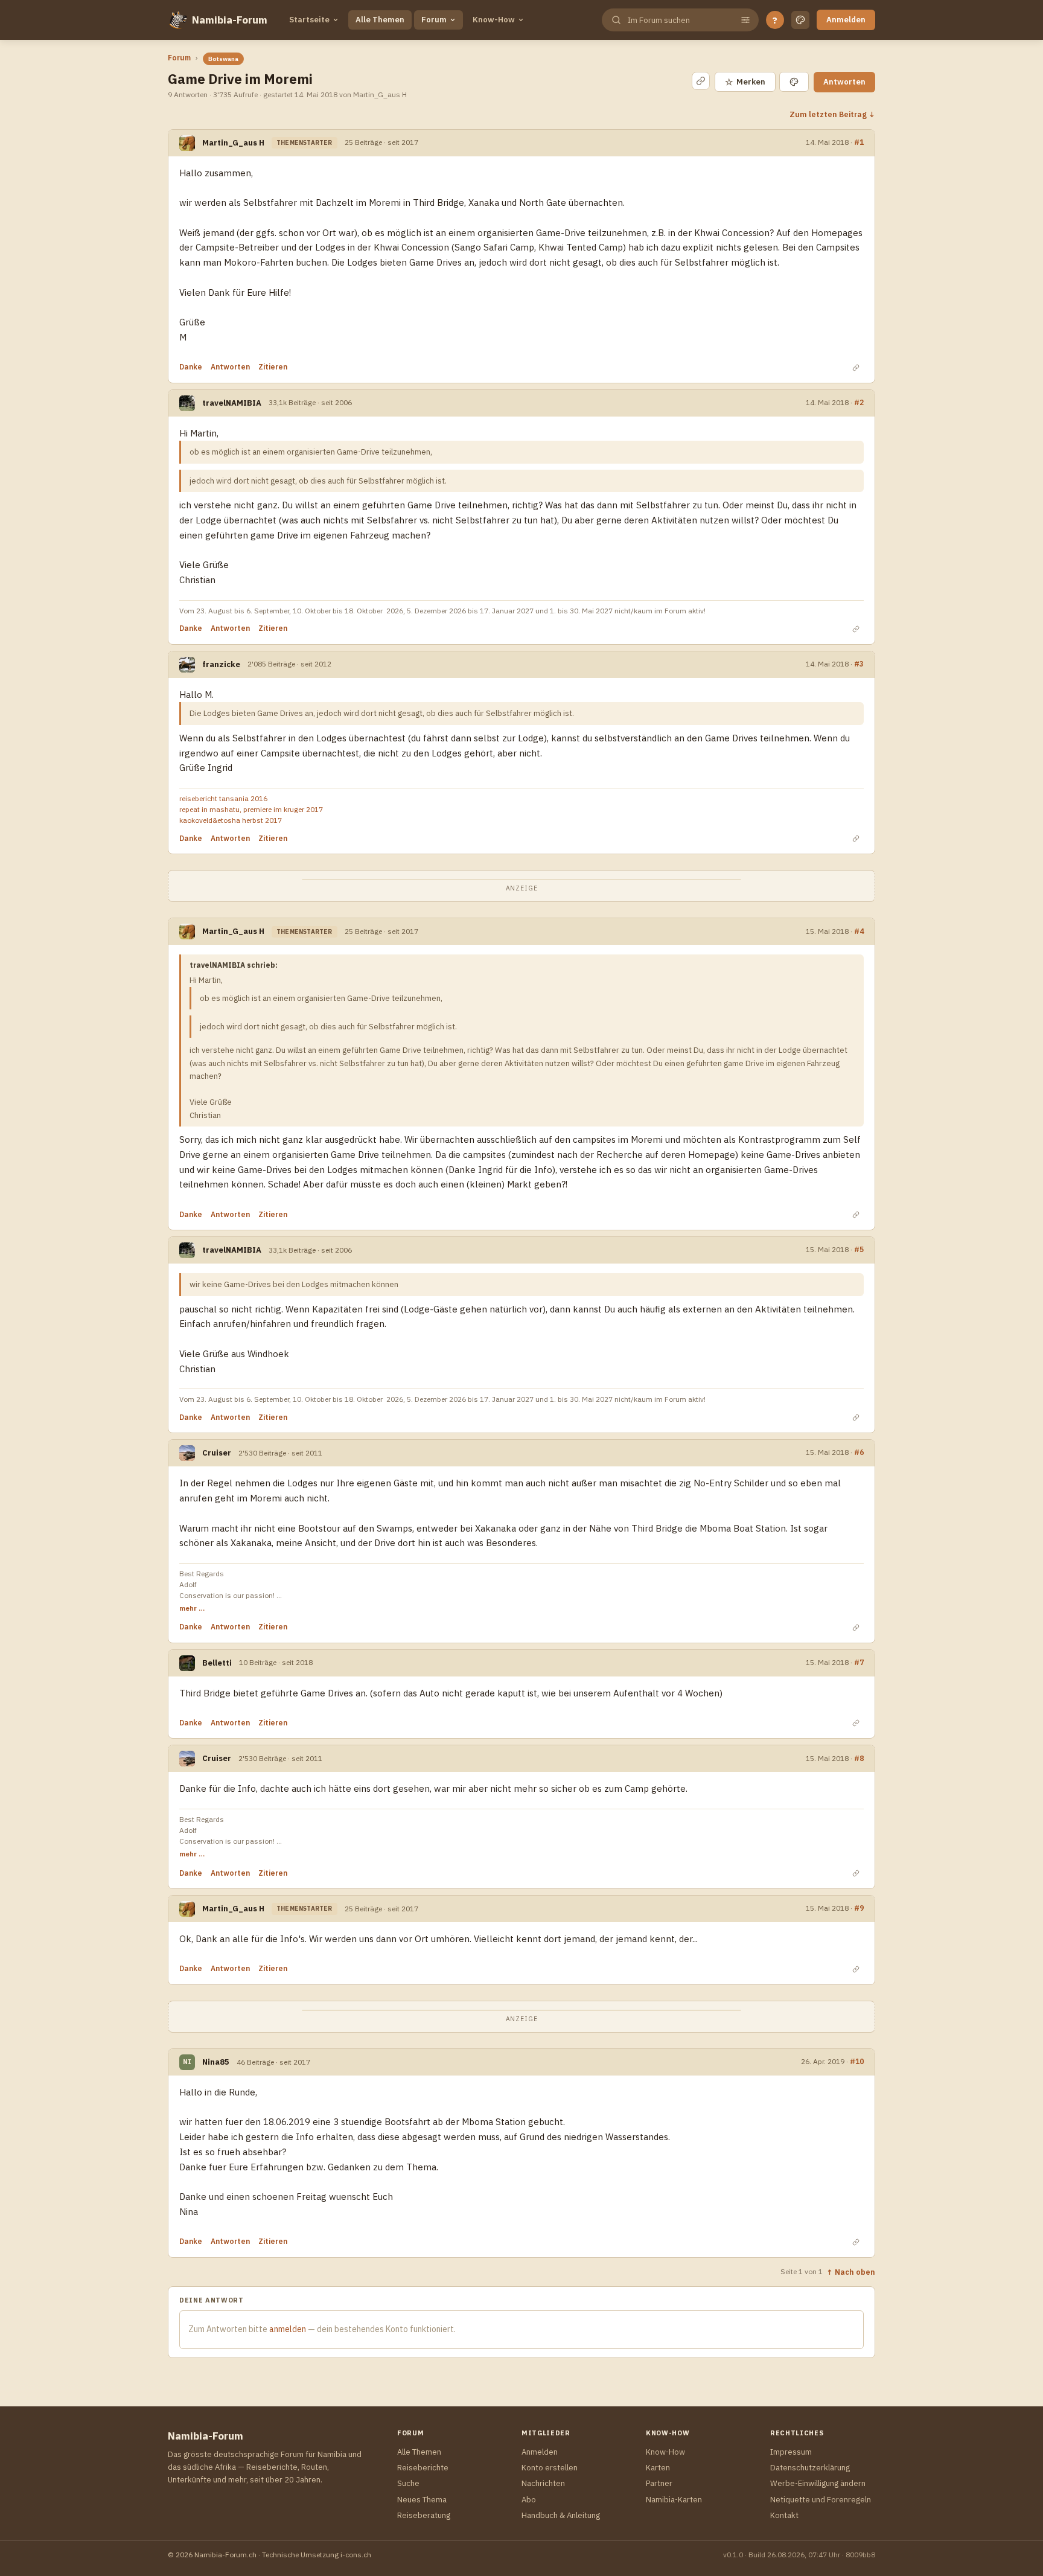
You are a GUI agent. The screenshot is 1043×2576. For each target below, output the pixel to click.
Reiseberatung (424, 2515)
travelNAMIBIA (232, 403)
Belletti (217, 1663)
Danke (191, 367)
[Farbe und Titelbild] (794, 82)
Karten (658, 2468)
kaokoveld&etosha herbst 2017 (231, 820)
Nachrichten (543, 2483)
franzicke (221, 664)
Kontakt (784, 2515)
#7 (859, 1662)
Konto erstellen (550, 2468)
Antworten (844, 82)
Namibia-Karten (674, 2500)
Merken (745, 82)
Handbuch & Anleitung (561, 2515)
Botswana (223, 59)
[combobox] (679, 20)
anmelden (288, 2329)
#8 (859, 1758)
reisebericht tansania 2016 (223, 798)
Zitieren (273, 367)
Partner (659, 2483)
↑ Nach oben (851, 2272)
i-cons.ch (356, 2555)
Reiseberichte (423, 2468)
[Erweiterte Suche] (745, 20)
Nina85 (216, 2062)
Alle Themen (380, 20)
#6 (859, 1452)
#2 (859, 402)
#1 (859, 142)
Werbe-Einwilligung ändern (818, 2483)
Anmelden (846, 20)
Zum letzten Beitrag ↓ (832, 114)
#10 (857, 2061)
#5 (859, 1249)
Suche (408, 2483)
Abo (529, 2500)
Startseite (309, 20)
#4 (859, 931)
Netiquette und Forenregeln (821, 2500)
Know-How (494, 20)
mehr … (192, 1608)
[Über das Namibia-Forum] (177, 20)
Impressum (791, 2452)
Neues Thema (422, 2500)
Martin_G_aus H (233, 143)
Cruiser (217, 1453)
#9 (859, 1908)
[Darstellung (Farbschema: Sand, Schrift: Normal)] (800, 20)
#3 (859, 663)
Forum (434, 20)
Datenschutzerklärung (810, 2468)
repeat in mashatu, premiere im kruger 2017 (251, 809)
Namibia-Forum (230, 20)
